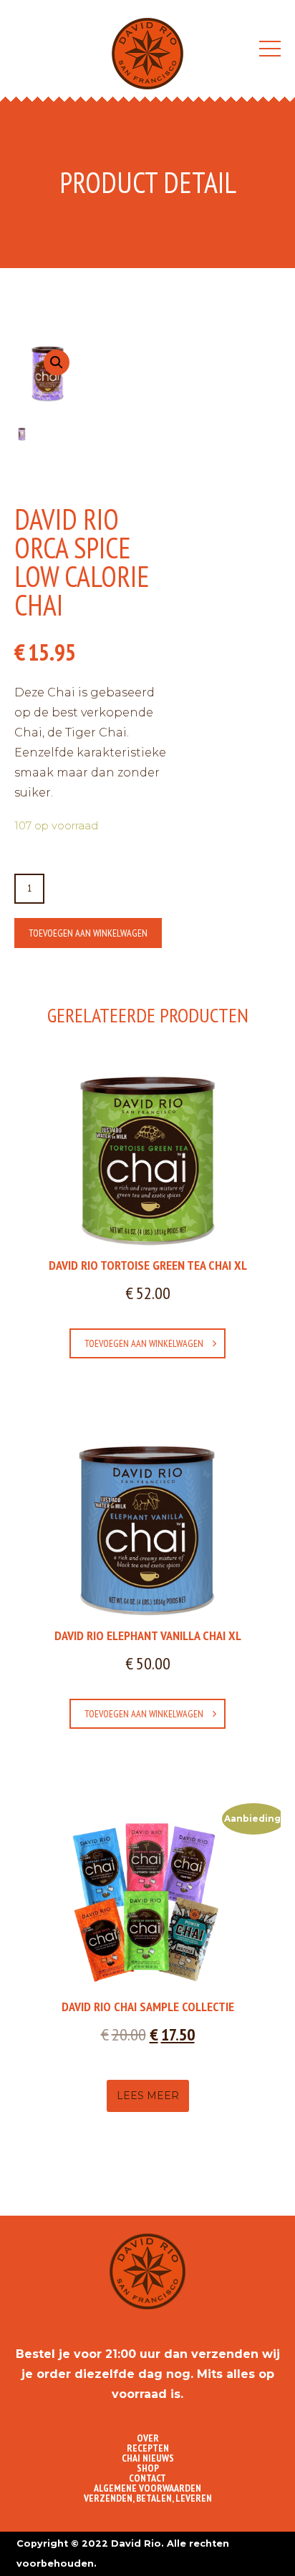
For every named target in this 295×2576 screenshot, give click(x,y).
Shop (148, 2468)
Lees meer (148, 2096)
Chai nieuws (148, 2458)
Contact (147, 2478)
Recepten (148, 2448)
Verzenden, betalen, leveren (148, 2498)
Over (148, 2438)
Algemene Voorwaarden (147, 2488)
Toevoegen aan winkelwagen (88, 933)
